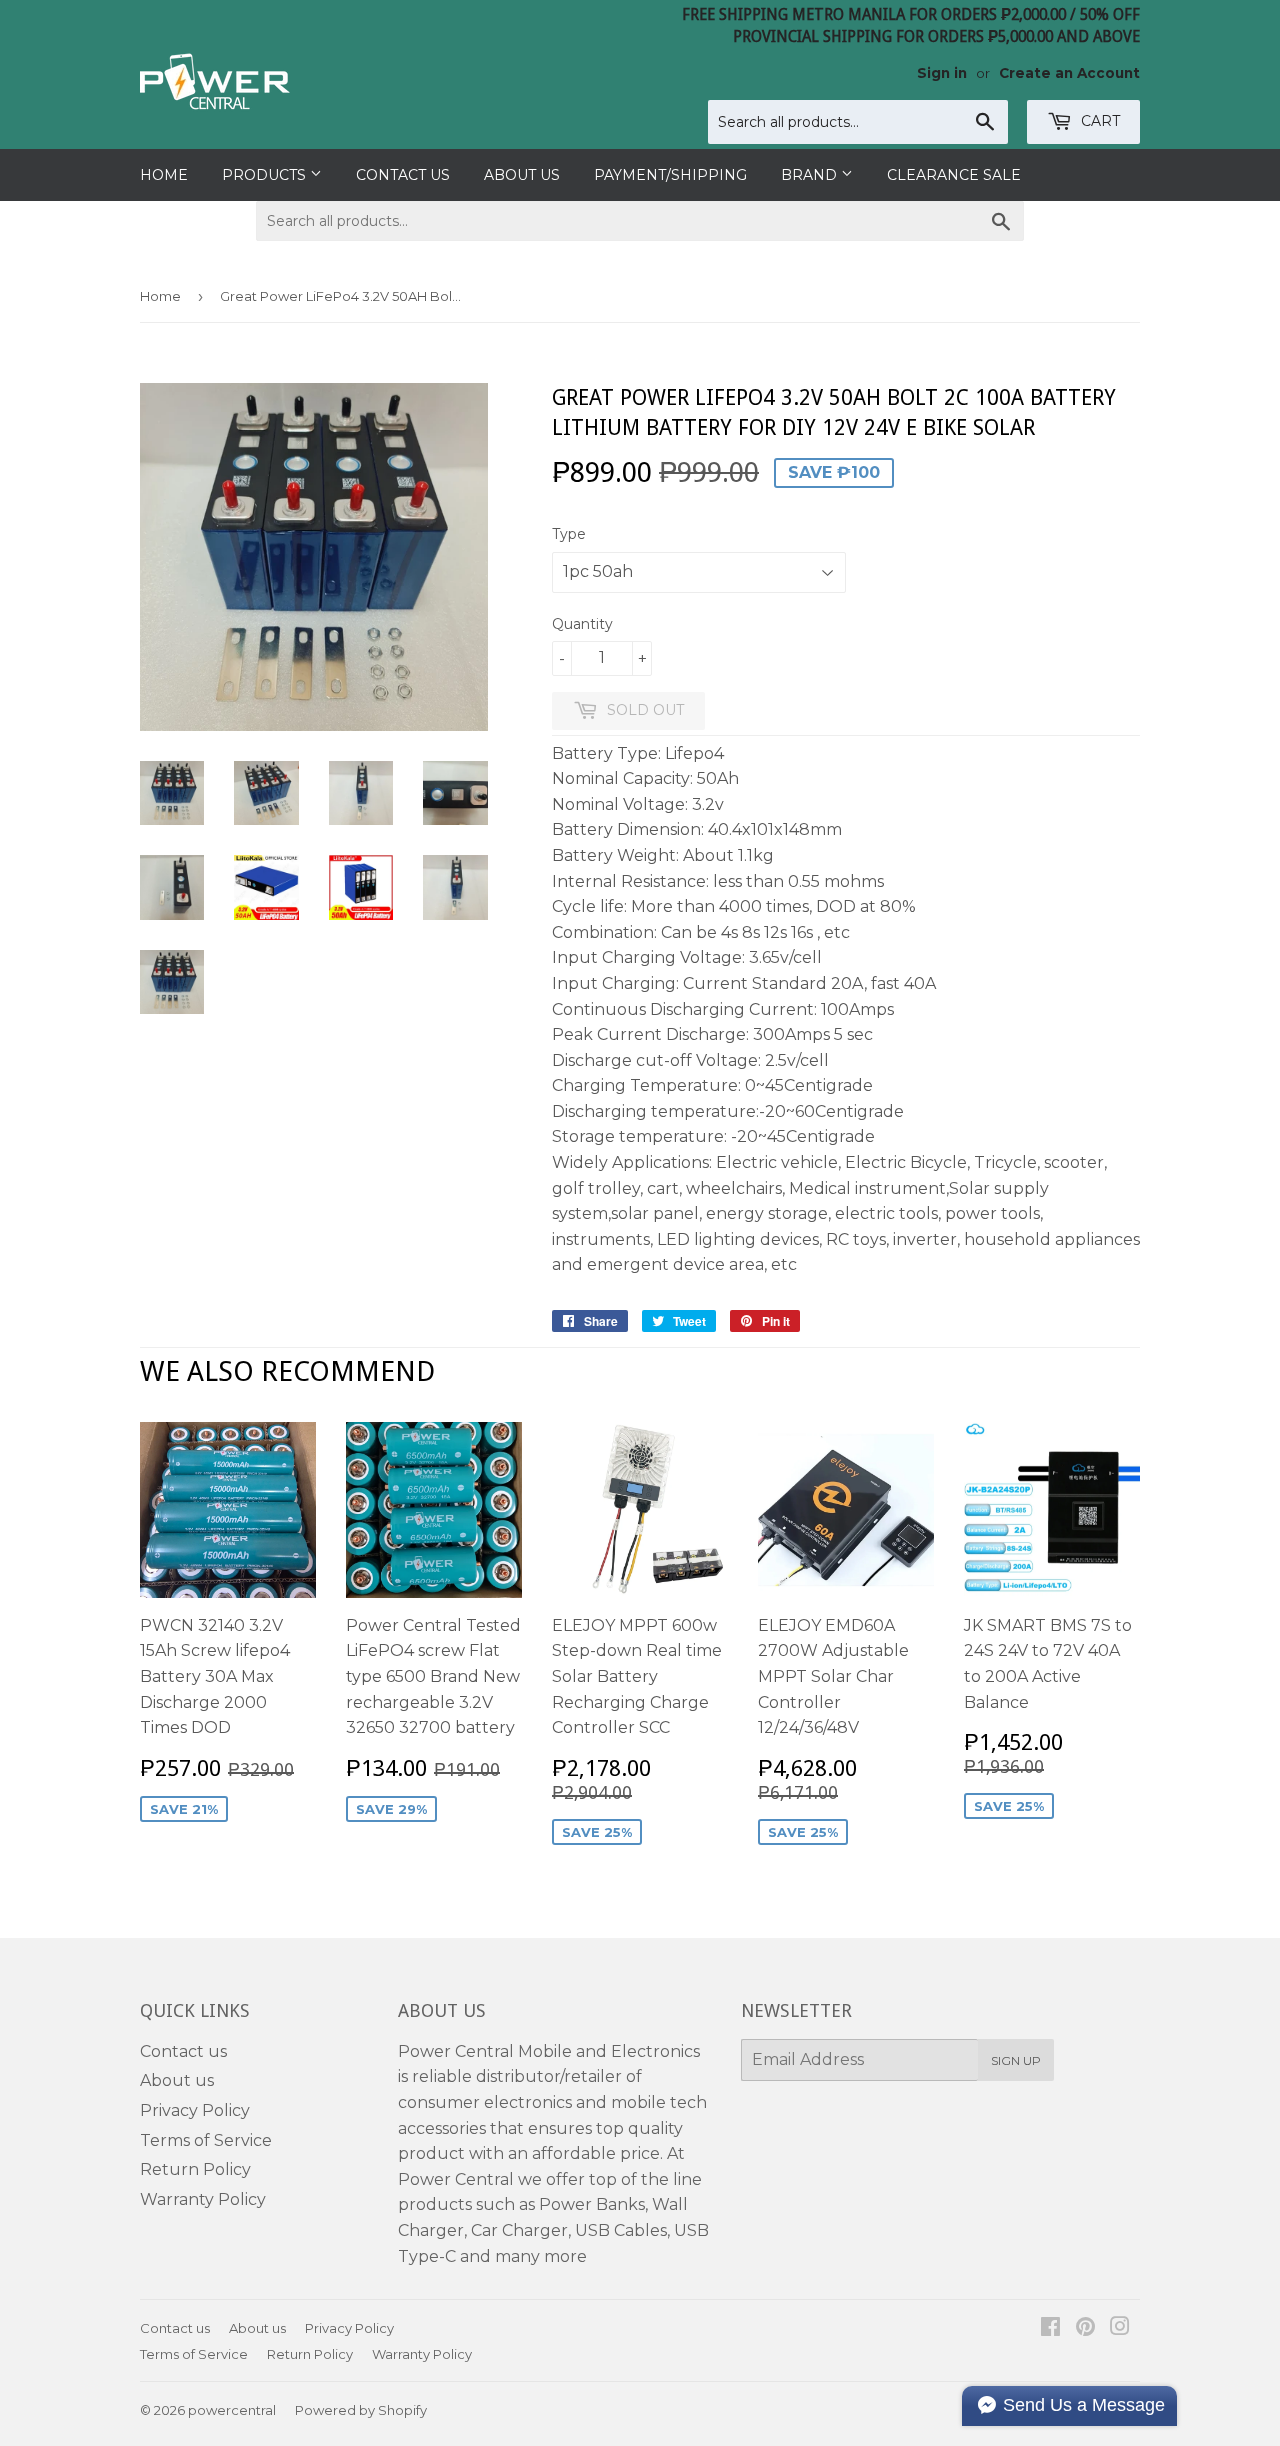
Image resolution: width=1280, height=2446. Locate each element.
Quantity (582, 624)
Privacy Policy (195, 2110)
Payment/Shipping (670, 175)
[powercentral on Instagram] (1120, 2328)
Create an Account (1069, 73)
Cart (1098, 121)
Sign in (942, 73)
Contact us (403, 175)
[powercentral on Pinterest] (1085, 2328)
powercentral (232, 2410)
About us (522, 175)
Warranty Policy (203, 2199)
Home (164, 175)
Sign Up (1016, 2060)
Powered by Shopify (361, 2410)
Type (569, 534)
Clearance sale (954, 175)
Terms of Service (206, 2140)
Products (266, 175)
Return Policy (195, 2169)
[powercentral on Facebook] (1050, 2328)
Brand (811, 175)
